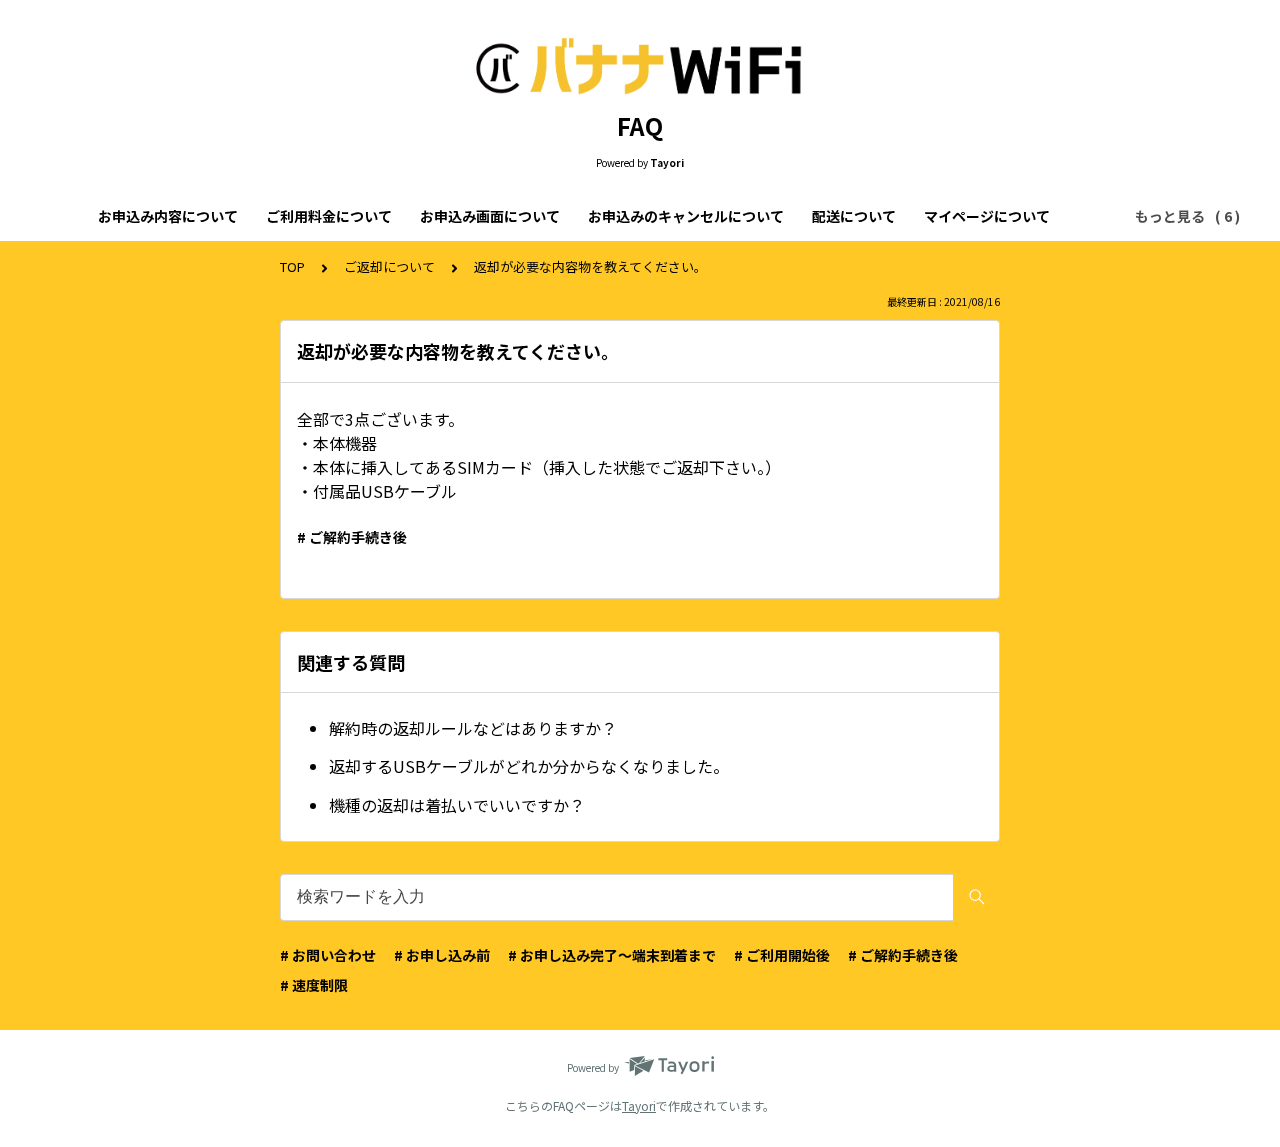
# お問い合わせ (328, 955)
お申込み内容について (168, 216)
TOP (292, 266)
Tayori (639, 1105)
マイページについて (987, 216)
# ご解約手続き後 (352, 537)
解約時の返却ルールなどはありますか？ (473, 728)
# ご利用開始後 (782, 955)
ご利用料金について (329, 216)
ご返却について (389, 266)
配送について (854, 216)
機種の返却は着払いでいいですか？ (457, 805)
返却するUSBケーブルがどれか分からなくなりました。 (529, 766)
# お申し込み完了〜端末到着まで (612, 955)
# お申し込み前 (442, 955)
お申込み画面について (490, 216)
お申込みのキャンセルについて (686, 216)
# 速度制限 (314, 985)
